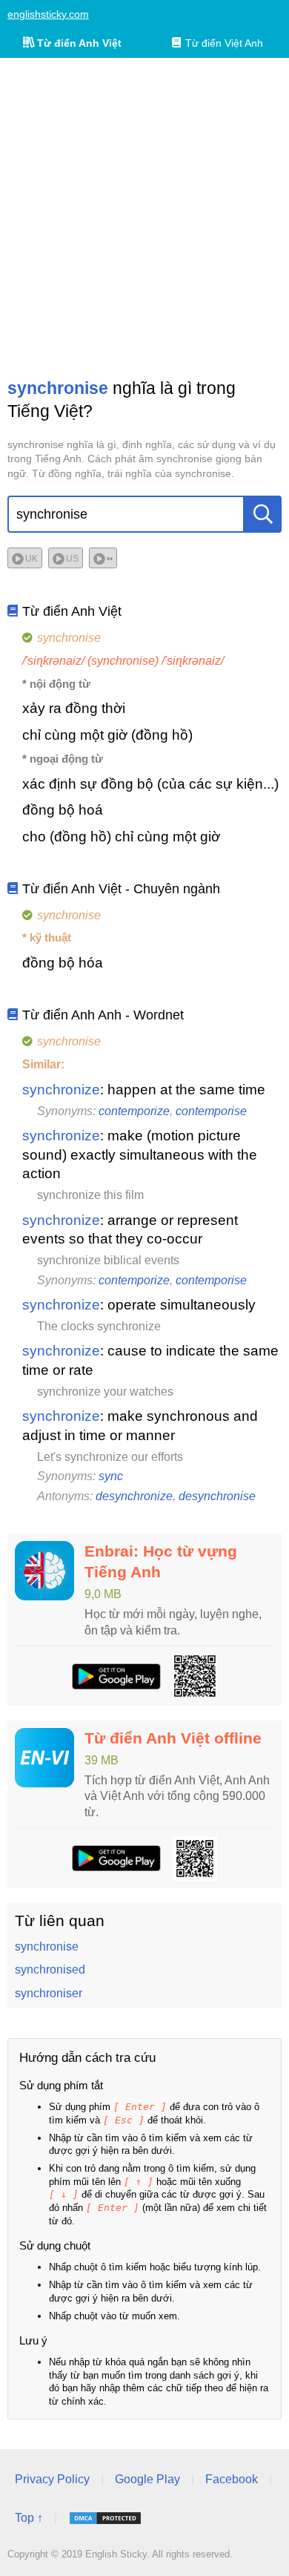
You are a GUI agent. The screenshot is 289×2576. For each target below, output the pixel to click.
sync (111, 1476)
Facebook (232, 2479)
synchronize (61, 1090)
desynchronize (134, 1496)
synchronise (47, 1946)
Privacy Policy (52, 2479)
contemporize (134, 1111)
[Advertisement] (144, 217)
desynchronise (217, 1496)
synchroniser (49, 1993)
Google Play (147, 2479)
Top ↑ (29, 2518)
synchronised (50, 1969)
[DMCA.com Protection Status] (105, 2518)
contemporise (211, 1111)
